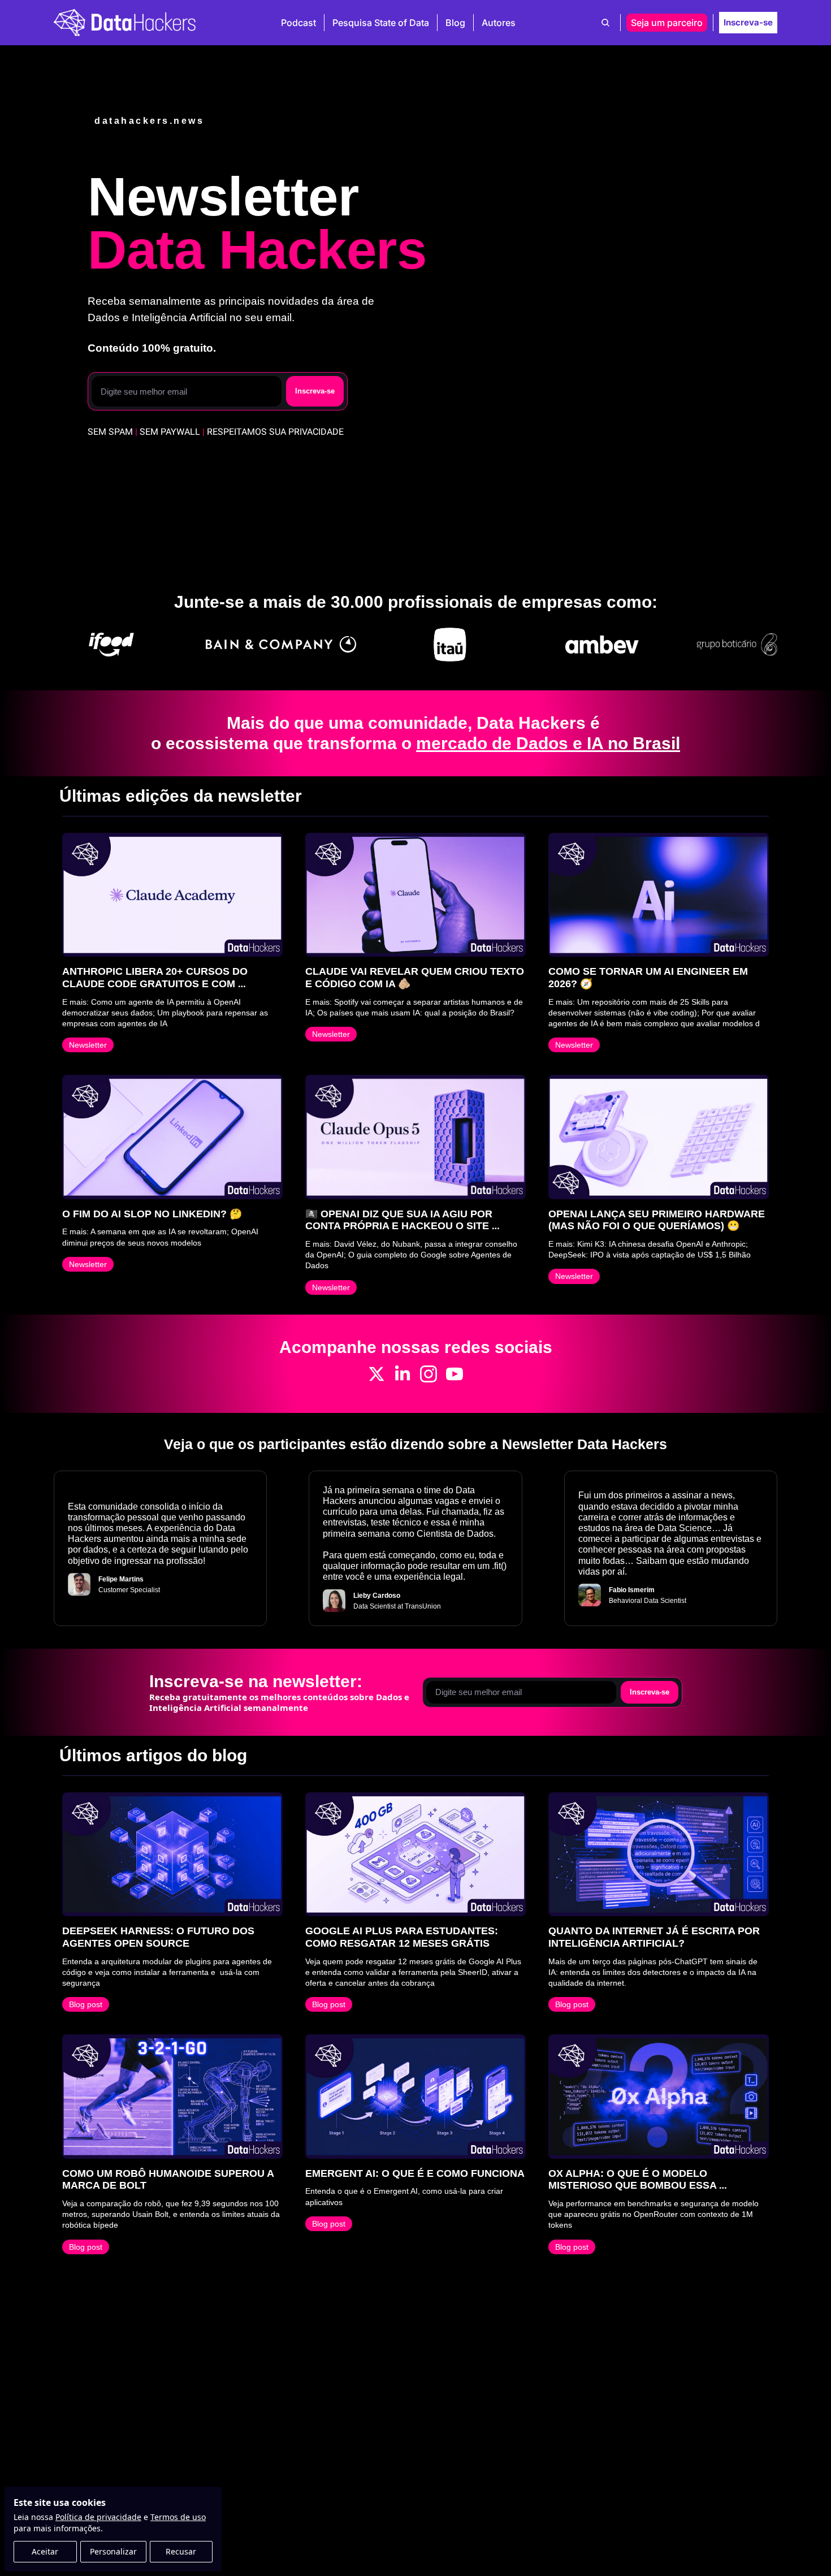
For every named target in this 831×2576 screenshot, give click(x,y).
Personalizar (113, 2551)
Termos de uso (178, 2517)
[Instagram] (429, 1374)
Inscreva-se (315, 391)
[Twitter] (376, 1374)
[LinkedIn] (402, 1374)
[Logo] (125, 23)
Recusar (181, 2551)
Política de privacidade (98, 2517)
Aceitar (45, 2551)
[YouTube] (455, 1374)
